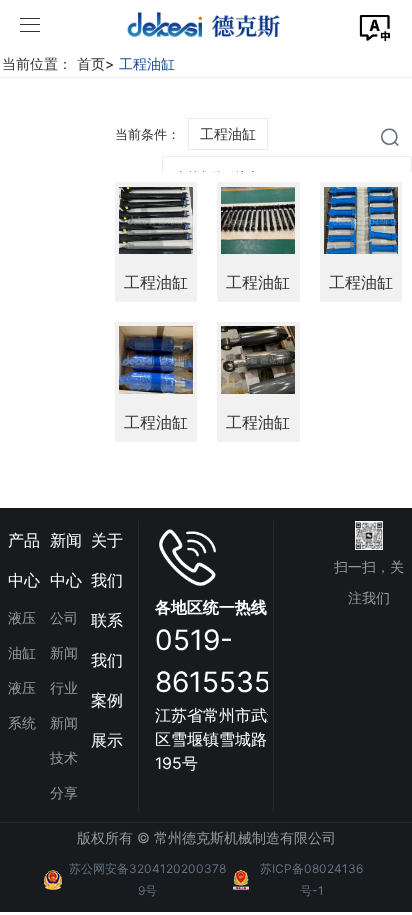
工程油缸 (147, 63)
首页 (95, 63)
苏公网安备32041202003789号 (147, 879)
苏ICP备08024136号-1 (311, 879)
